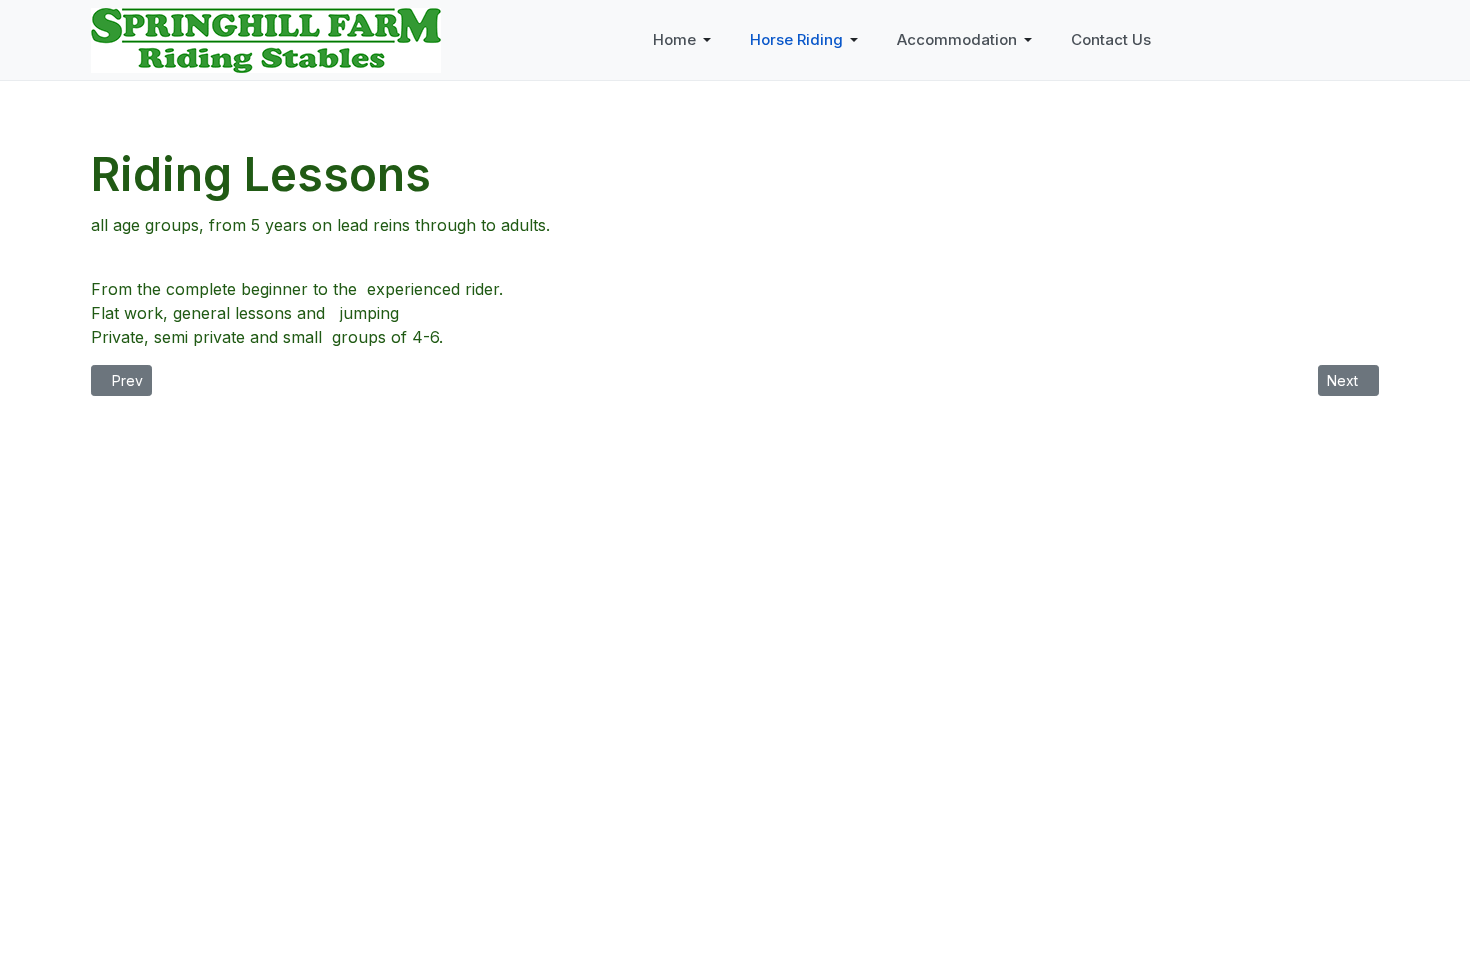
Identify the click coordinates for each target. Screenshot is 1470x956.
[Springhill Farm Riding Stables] (266, 38)
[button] (685, 40)
